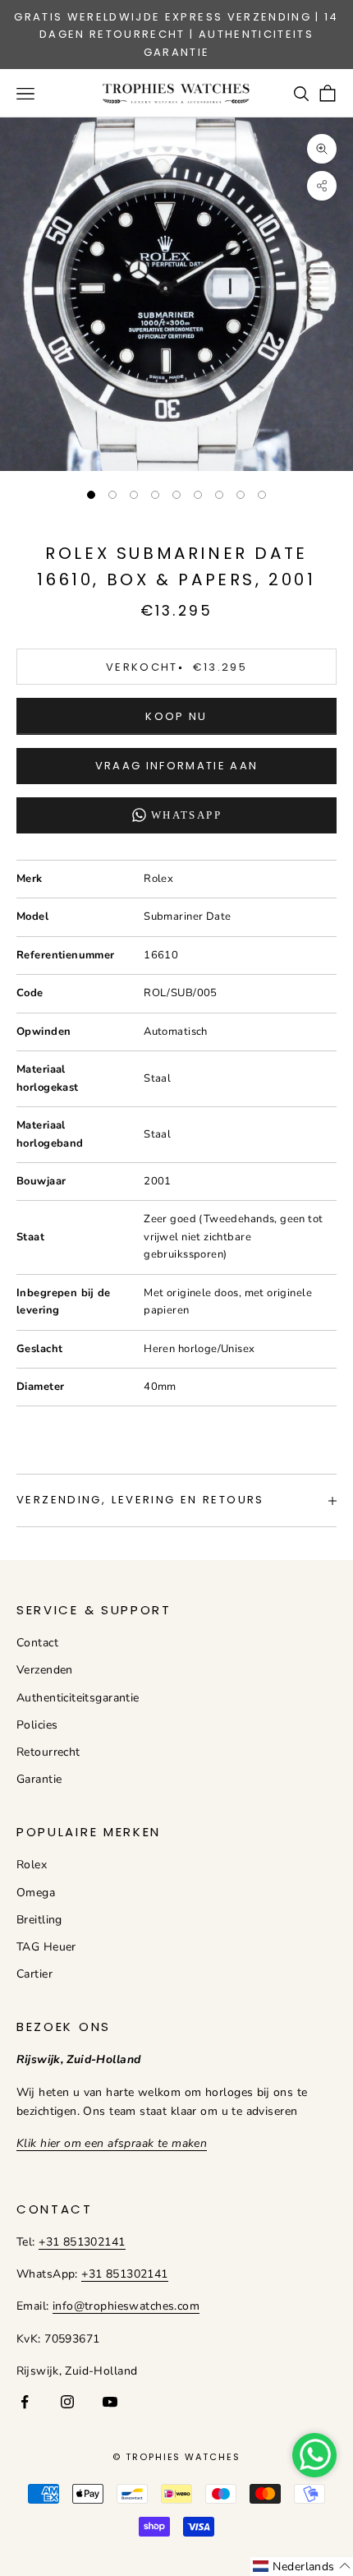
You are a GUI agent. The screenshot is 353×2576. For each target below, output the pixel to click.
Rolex (32, 1865)
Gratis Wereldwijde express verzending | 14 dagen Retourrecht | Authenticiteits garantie (176, 35)
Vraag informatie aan (177, 766)
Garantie (39, 1779)
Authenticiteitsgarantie (78, 1698)
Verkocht (176, 667)
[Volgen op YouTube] (110, 2402)
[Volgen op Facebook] (25, 2402)
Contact (37, 1643)
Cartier (34, 1974)
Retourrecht (48, 1752)
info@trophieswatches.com (126, 2306)
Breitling (39, 1920)
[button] (302, 2567)
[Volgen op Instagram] (67, 2402)
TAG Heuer (46, 1947)
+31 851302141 (82, 2242)
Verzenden (45, 1670)
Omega (36, 1893)
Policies (37, 1725)
